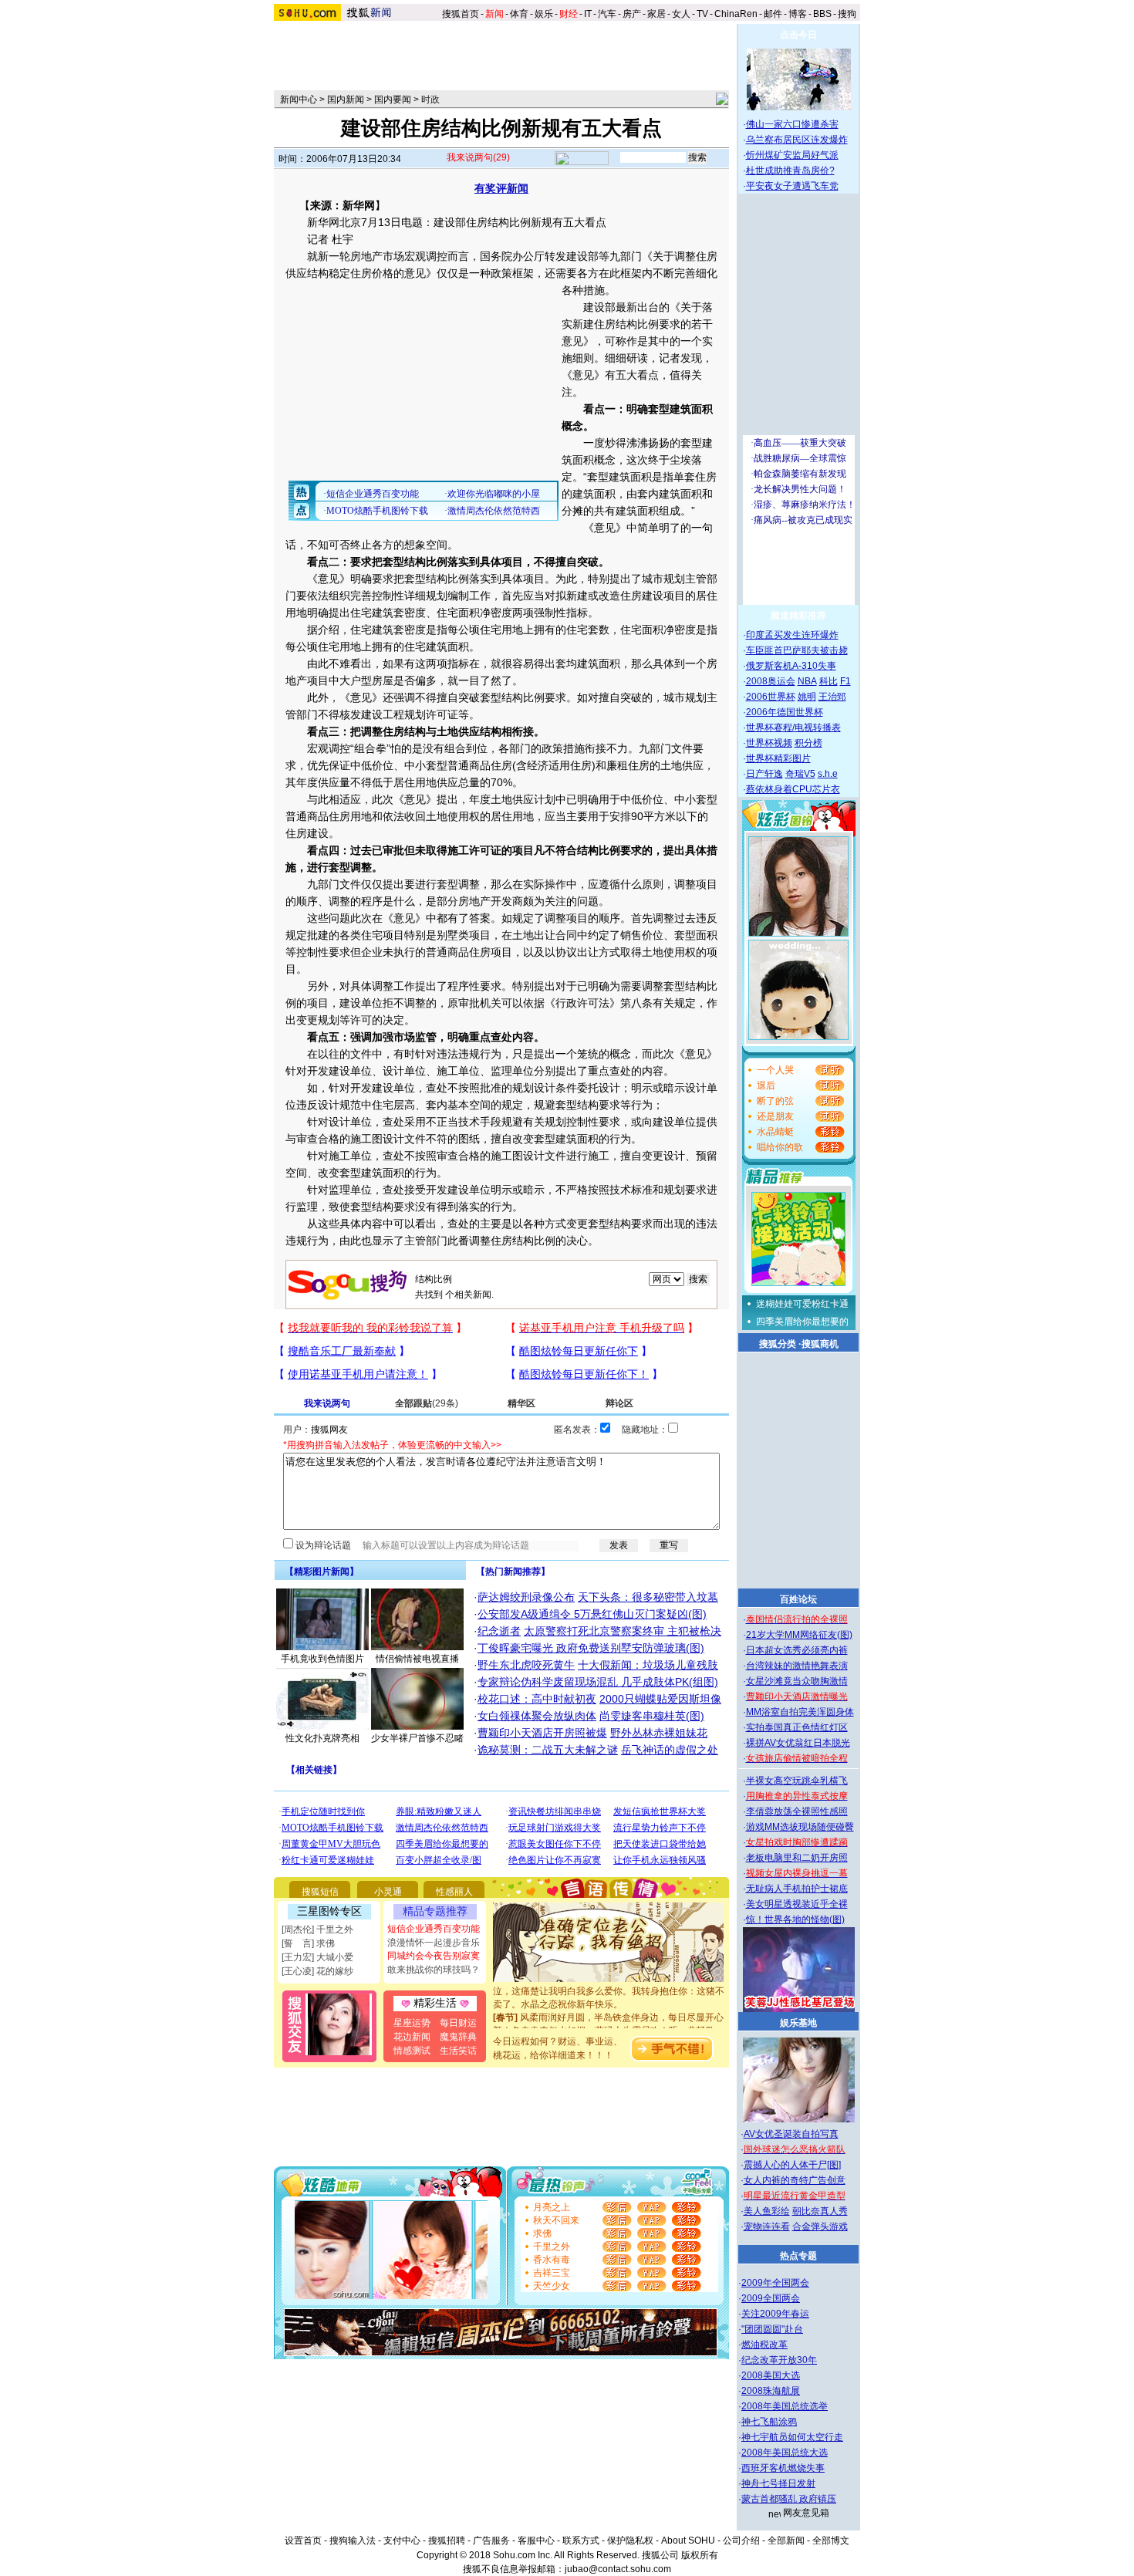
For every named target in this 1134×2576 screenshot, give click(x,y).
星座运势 (412, 2023)
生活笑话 (458, 2051)
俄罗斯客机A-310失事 (791, 666)
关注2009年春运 (775, 2314)
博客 (798, 14)
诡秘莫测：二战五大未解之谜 (548, 1750)
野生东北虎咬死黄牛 (526, 1665)
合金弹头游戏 (820, 2227)
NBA (807, 681)
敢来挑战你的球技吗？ (434, 1970)
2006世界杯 (771, 697)
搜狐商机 (820, 1344)
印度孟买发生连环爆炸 (792, 635)
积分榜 (808, 743)
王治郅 (832, 697)
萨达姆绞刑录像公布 (526, 1597)
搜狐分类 (778, 1344)
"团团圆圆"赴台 (772, 2329)
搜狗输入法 (353, 2541)
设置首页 (303, 2541)
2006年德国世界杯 (785, 712)
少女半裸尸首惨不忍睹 (417, 1738)
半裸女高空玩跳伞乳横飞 (797, 1781)
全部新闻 (786, 2541)
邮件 (773, 14)
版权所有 (700, 2555)
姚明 (807, 697)
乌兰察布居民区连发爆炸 (797, 140)
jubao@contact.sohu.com (618, 2569)
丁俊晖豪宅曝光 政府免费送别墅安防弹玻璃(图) (591, 1648)
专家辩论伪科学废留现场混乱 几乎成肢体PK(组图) (598, 1682)
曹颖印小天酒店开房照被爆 (542, 1733)
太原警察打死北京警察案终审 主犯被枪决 (623, 1631)
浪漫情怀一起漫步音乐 (434, 1943)
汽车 (607, 14)
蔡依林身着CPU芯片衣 (793, 789)
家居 (656, 14)
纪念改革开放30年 (779, 2360)
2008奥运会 (771, 681)
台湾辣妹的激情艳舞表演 (797, 1666)
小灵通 (388, 1892)
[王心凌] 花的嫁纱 (317, 1971)
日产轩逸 (764, 774)
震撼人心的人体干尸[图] (792, 2165)
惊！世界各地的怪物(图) (795, 1919)
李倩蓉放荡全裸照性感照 (797, 1811)
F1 (845, 681)
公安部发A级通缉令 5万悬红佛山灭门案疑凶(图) (592, 1614)
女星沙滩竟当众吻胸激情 (797, 1681)
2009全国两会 (771, 2298)
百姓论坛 (798, 1599)
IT (588, 14)
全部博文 (831, 2541)
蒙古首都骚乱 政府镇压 (789, 2499)
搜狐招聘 (447, 2541)
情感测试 (412, 2051)
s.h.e (828, 774)
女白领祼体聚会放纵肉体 (537, 1716)
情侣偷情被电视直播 (417, 1659)
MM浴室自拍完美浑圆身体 (800, 1712)
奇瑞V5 (800, 774)
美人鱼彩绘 (767, 2211)
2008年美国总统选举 (785, 2406)
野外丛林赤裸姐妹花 (659, 1733)
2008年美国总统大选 (785, 2453)
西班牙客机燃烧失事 (783, 2468)
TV (702, 14)
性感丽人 (454, 1892)
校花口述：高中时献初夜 (537, 1699)
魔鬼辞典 (458, 2037)
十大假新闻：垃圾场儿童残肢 (648, 1665)
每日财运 (458, 2023)
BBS (822, 14)
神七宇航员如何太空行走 (792, 2437)
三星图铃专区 (329, 1911)
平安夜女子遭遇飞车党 (792, 186)
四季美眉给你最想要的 (802, 1322)
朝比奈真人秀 (820, 2211)
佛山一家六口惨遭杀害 (792, 124)
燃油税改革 (764, 2345)
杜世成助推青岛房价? (790, 170)
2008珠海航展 (771, 2391)
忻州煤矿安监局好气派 (792, 155)
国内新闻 (346, 100)
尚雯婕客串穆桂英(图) (652, 1716)
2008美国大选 (771, 2375)
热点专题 (798, 2256)
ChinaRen (736, 14)
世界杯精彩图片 (778, 758)
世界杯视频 (769, 743)
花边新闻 (412, 2037)
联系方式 (581, 2541)
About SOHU (688, 2541)
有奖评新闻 (501, 188)
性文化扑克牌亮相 (322, 1738)
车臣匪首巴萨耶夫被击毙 (797, 650)
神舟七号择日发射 (778, 2483)
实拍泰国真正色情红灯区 (797, 1727)
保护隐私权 (630, 2541)
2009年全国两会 (775, 2283)
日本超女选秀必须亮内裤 (797, 1650)
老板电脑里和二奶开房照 (797, 1858)
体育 (519, 14)
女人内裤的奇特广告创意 (795, 2180)
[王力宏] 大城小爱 (317, 1957)
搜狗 (848, 14)
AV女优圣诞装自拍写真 (791, 2134)
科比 (829, 681)
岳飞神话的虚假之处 (670, 1750)
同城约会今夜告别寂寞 (434, 1956)
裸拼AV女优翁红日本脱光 (798, 1743)
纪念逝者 (499, 1631)
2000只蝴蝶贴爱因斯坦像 (660, 1699)
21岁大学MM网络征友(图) (799, 1635)
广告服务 (491, 2541)
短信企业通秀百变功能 (434, 1929)
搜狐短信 (320, 1892)
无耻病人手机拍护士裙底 (797, 1889)
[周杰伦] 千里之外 (317, 1929)
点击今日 (798, 35)
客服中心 (536, 2541)
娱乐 (544, 14)
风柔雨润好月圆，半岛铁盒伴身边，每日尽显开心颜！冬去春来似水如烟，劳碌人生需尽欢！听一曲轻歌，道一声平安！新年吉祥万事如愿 (609, 2014)
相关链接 (314, 1770)
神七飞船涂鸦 (769, 2422)
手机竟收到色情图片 (322, 1659)
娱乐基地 (798, 2023)
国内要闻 (393, 100)
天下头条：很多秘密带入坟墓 (648, 1597)
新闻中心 (299, 100)
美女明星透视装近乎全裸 (797, 1904)
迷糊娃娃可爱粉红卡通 (802, 1304)
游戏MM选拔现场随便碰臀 (800, 1827)
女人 (681, 14)
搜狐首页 (461, 14)
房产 (632, 14)
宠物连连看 (767, 2227)
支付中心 (402, 2541)
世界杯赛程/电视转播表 (793, 728)
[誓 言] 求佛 (308, 1943)
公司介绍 (741, 2541)
